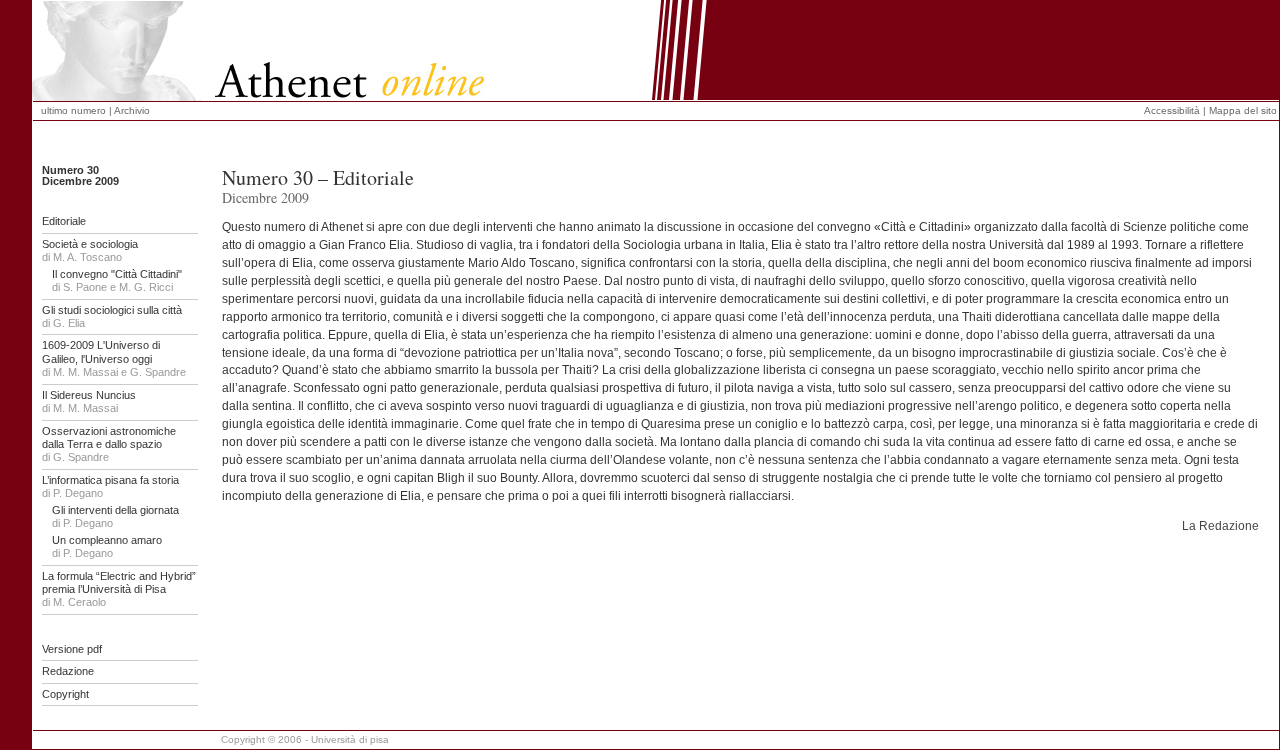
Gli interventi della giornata (115, 510)
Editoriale (64, 221)
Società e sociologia (90, 244)
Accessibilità (1172, 110)
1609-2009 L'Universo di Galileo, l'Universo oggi (101, 351)
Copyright (65, 694)
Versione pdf (72, 649)
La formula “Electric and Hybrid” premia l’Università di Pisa (119, 582)
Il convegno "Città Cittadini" (117, 274)
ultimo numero (75, 110)
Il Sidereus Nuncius (89, 395)
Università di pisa (350, 739)
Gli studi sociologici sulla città (112, 310)
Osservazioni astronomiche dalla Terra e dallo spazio (109, 437)
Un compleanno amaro (107, 540)
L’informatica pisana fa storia (110, 480)
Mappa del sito (1243, 110)
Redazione (68, 671)
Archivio (132, 110)
